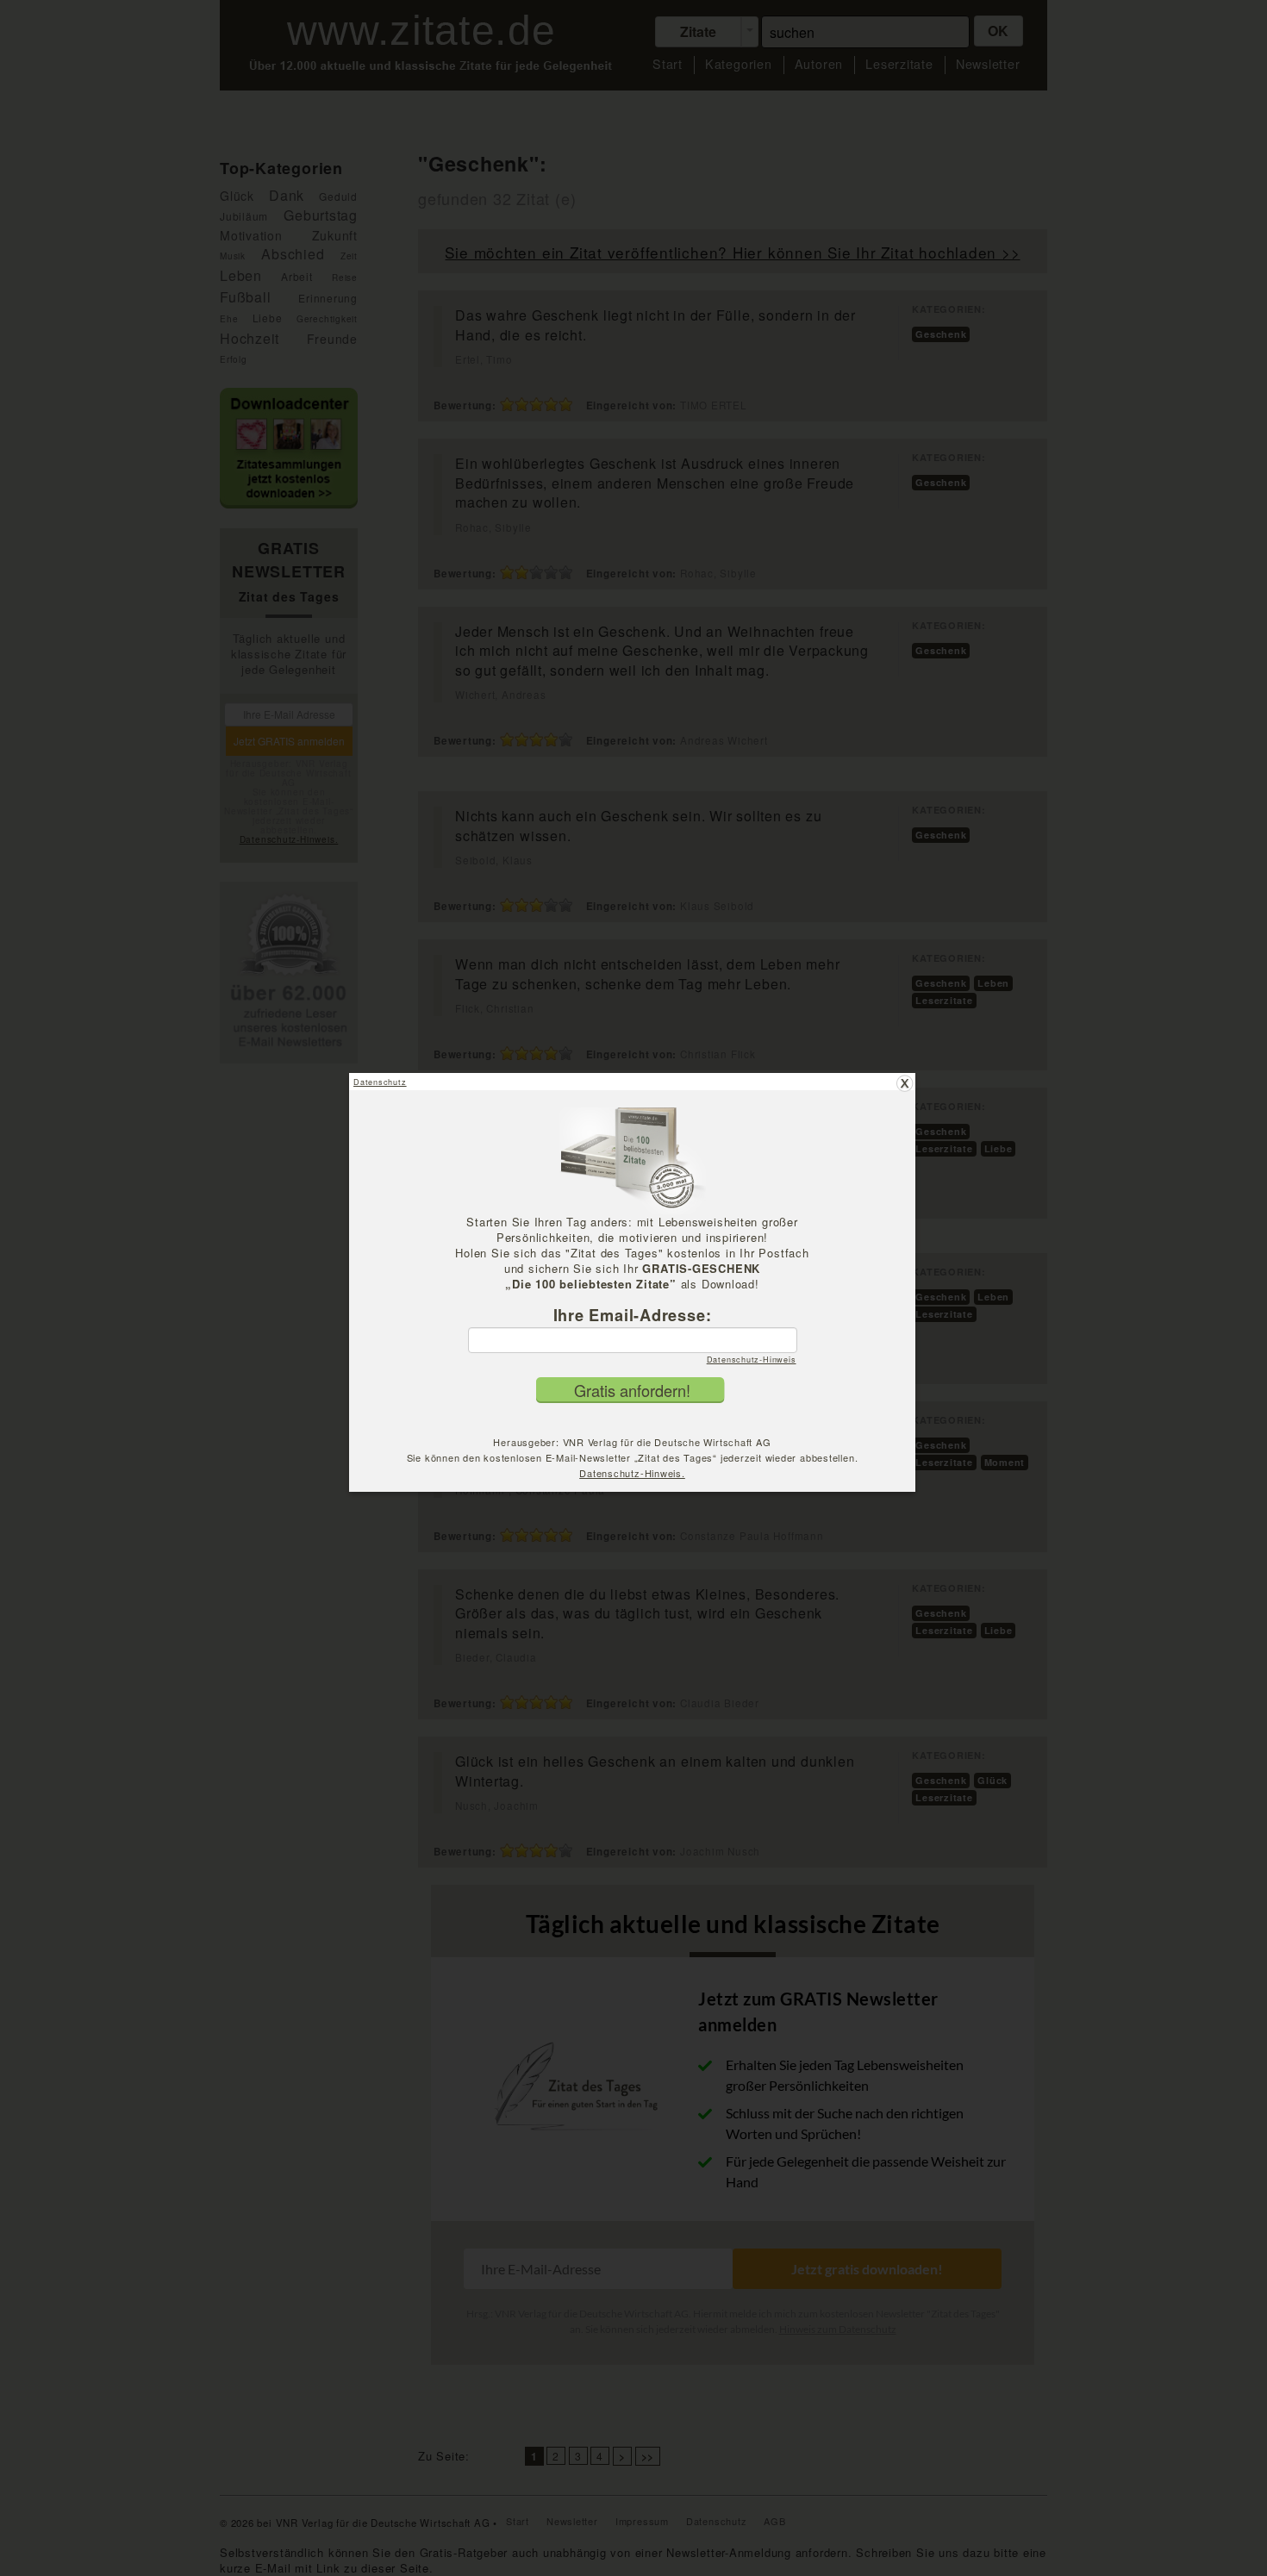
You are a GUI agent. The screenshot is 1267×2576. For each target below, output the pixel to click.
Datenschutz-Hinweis (752, 1360)
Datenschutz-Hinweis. (632, 1473)
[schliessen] (905, 1083)
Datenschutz (380, 1082)
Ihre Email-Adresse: (633, 1315)
